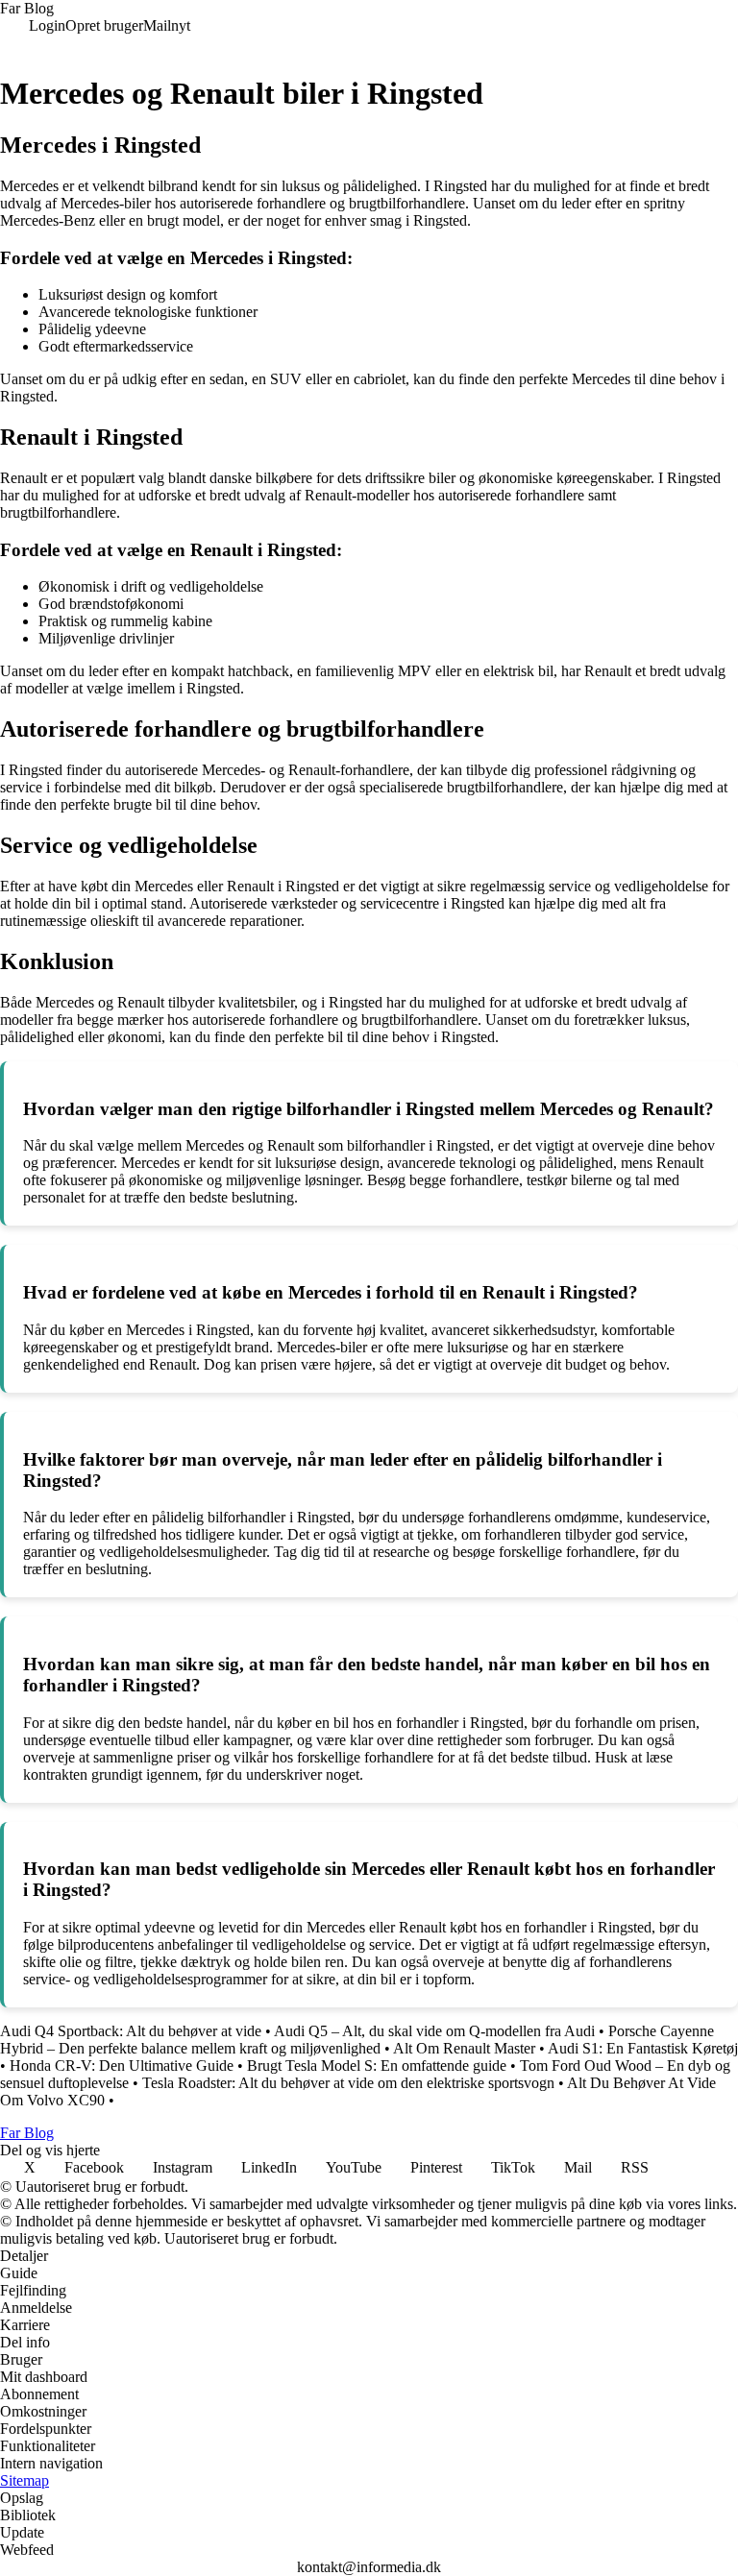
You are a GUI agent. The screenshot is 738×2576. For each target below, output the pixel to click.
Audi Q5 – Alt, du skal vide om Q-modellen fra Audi (434, 2031)
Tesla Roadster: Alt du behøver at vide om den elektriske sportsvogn (348, 2083)
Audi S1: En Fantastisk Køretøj (643, 2048)
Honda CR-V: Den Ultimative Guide (122, 2066)
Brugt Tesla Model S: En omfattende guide (377, 2066)
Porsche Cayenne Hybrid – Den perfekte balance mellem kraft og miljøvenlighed (357, 2040)
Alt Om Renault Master (464, 2048)
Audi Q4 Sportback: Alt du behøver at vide (131, 2031)
